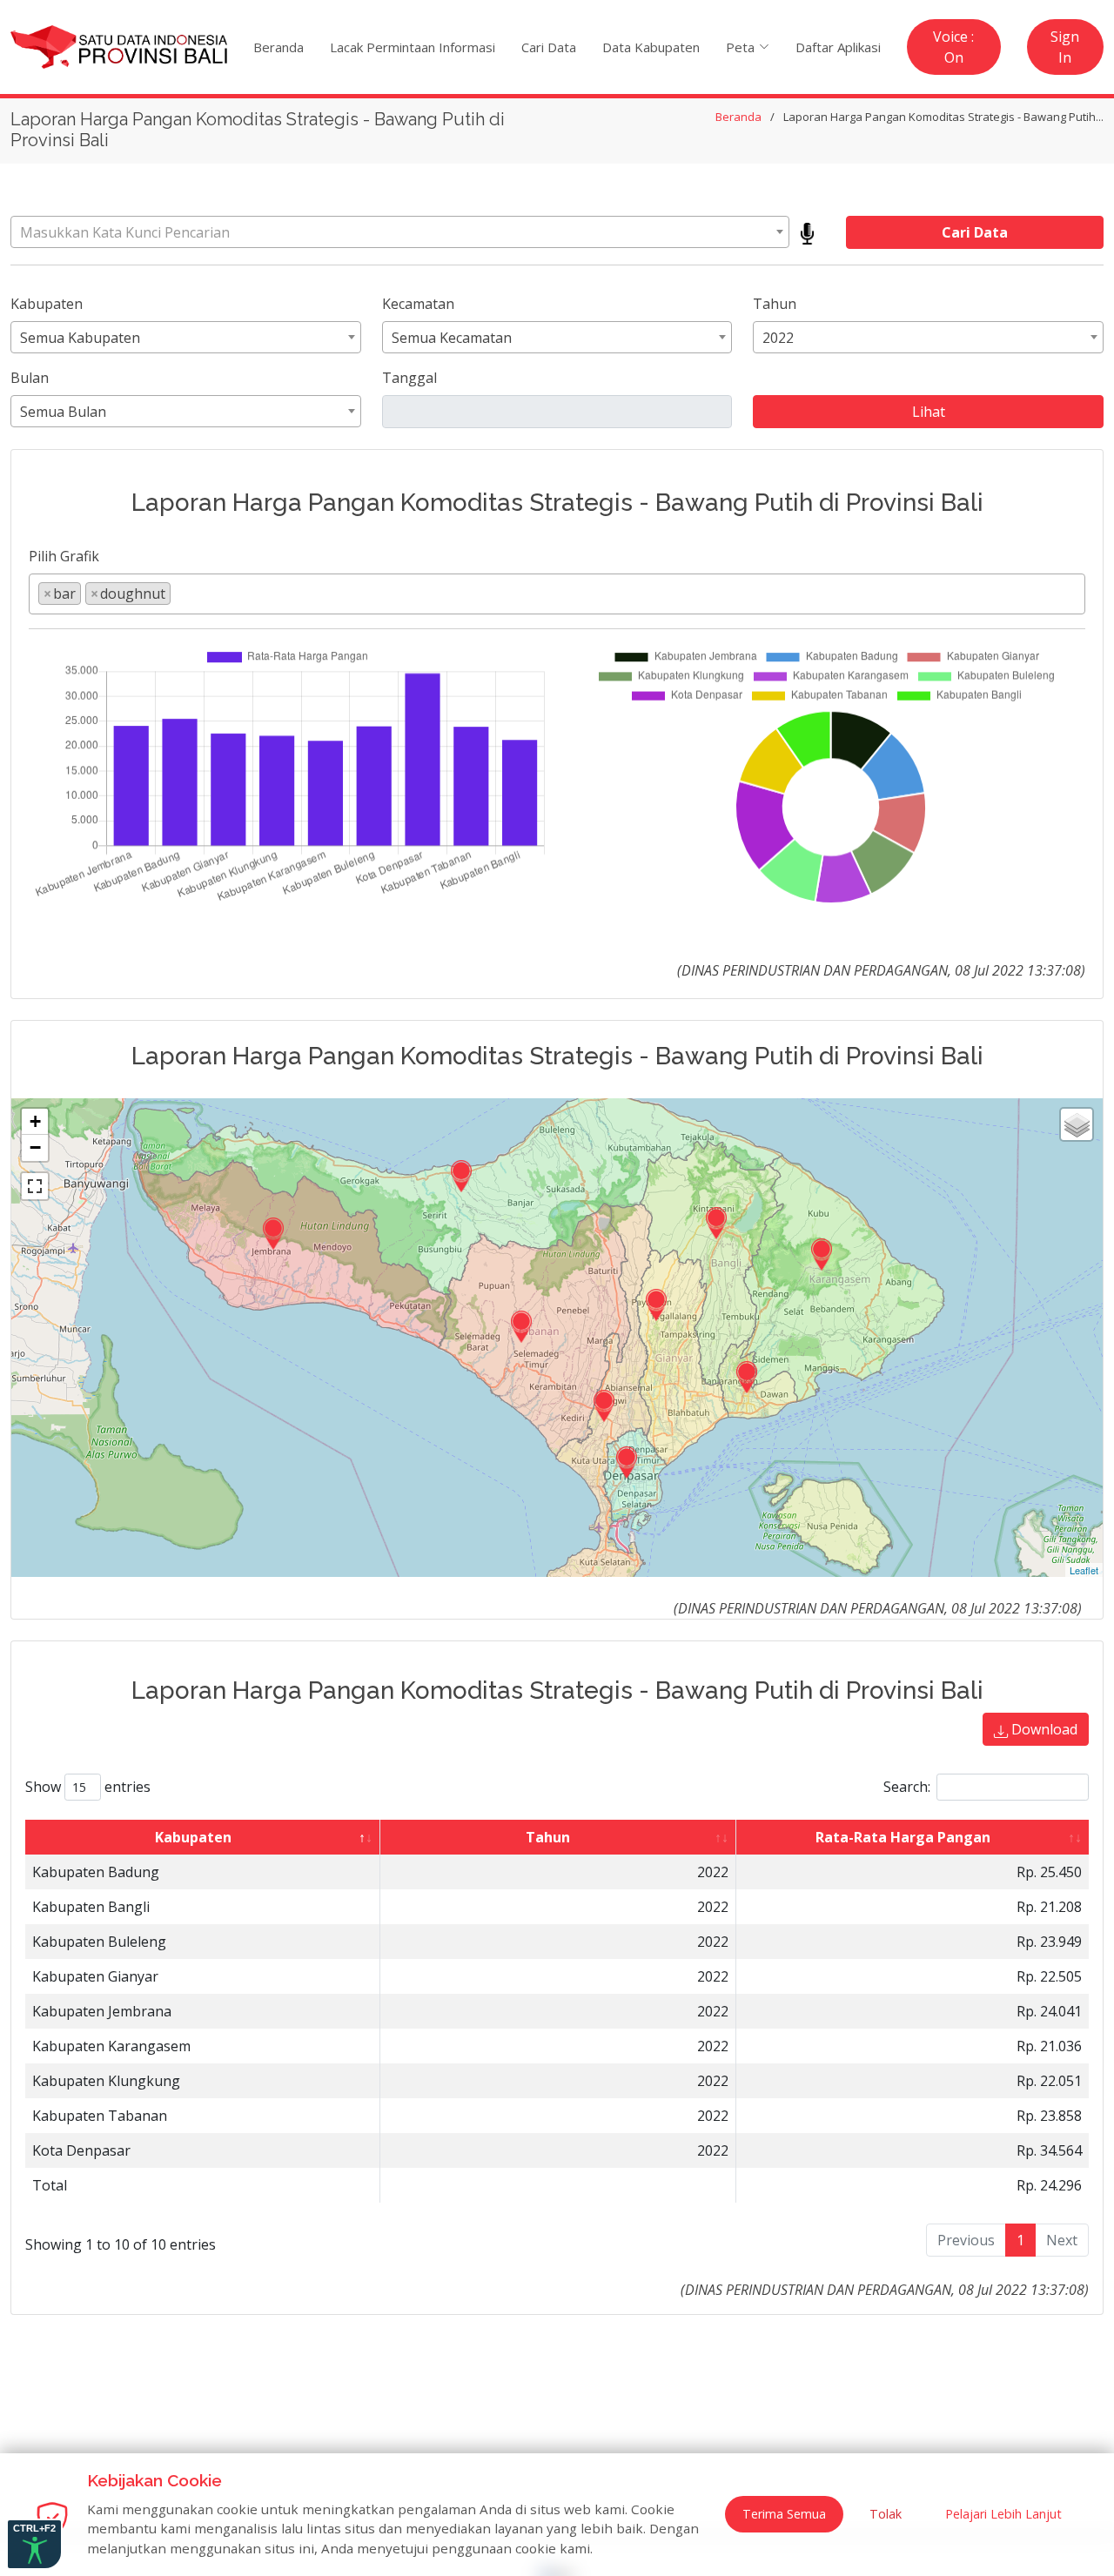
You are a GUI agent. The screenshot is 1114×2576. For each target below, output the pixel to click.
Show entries (88, 1787)
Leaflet (1084, 1570)
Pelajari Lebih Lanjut (1003, 2514)
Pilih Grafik (64, 556)
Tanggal (409, 378)
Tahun (775, 304)
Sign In (1065, 47)
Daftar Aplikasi (838, 47)
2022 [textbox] (778, 338)
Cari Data (549, 47)
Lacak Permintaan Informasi (413, 47)
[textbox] (400, 232)
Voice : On (953, 47)
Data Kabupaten (651, 47)
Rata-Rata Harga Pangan (903, 1837)
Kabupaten (47, 304)
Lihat (929, 412)
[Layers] (1077, 1124)
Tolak (886, 2514)
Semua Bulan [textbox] (63, 412)
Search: (907, 1787)
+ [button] (35, 1121)
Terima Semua (784, 2514)
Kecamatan (418, 304)
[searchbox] (180, 593)
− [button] (35, 1147)
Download (1043, 1729)
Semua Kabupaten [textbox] (80, 338)
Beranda (278, 47)
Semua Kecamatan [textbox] (452, 338)
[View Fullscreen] (35, 1186)
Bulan (30, 378)
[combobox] (400, 232)
